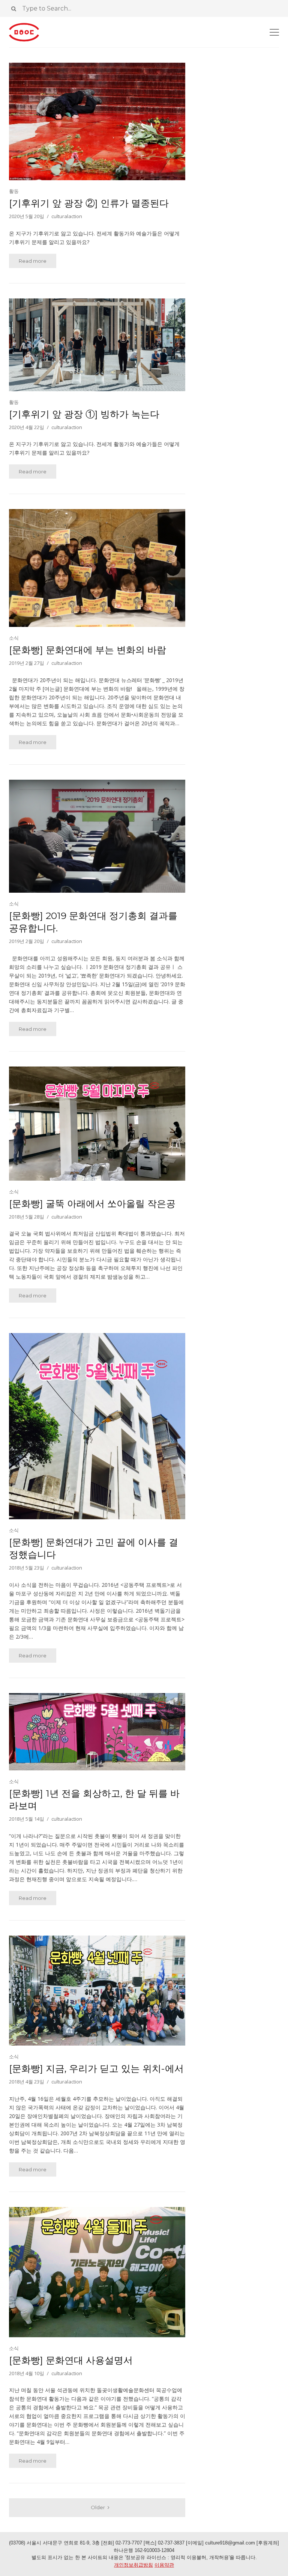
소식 (14, 638)
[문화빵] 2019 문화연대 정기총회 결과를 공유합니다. (93, 922)
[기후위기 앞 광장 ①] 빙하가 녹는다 (84, 414)
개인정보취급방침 (133, 2565)
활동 (14, 191)
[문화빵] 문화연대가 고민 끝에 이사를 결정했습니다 (94, 1548)
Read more (33, 261)
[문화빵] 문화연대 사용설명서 (71, 2360)
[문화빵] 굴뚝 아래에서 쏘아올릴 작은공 (92, 1204)
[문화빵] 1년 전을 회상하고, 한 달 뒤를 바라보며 (94, 1799)
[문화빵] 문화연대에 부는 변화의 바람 (88, 650)
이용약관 (164, 2565)
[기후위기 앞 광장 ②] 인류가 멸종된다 (89, 203)
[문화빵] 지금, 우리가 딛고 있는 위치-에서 (96, 2068)
